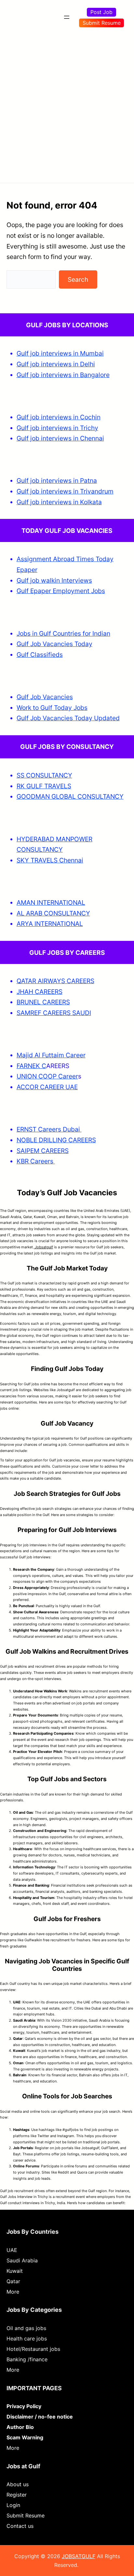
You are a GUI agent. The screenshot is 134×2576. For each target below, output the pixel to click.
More (13, 2292)
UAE (12, 2250)
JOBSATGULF (79, 2556)
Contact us (20, 2526)
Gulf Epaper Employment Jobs (61, 591)
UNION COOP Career (47, 1076)
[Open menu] (67, 17)
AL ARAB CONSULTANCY (53, 913)
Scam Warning (25, 2437)
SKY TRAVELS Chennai (50, 860)
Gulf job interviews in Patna (57, 481)
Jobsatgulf (43, 1247)
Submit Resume (102, 23)
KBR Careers (35, 1161)
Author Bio (20, 2427)
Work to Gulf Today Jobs (52, 708)
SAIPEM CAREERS (43, 1151)
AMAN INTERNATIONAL (51, 902)
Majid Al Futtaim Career (51, 1055)
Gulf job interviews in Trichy (57, 428)
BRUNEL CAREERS (43, 1002)
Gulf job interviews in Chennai (60, 438)
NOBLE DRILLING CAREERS (56, 1140)
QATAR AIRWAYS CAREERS (55, 981)
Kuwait (15, 2271)
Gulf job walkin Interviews (54, 580)
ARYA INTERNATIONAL (50, 924)
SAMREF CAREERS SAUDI (54, 1013)
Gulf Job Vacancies (45, 697)
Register (17, 2495)
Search (78, 279)
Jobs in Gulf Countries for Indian (63, 633)
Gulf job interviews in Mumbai (60, 353)
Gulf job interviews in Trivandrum (65, 491)
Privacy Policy (24, 2406)
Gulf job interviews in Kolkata (59, 502)
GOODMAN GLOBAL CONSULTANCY (70, 796)
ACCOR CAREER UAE (47, 1087)
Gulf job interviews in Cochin (59, 417)
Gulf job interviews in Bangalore (63, 375)
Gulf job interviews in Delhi (56, 364)
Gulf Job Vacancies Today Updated (68, 718)
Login (13, 2505)
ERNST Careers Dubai (49, 1129)
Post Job (101, 12)
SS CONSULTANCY (44, 775)
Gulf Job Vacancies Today (54, 644)
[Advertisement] (67, 104)
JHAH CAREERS (40, 992)
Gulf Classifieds (40, 655)
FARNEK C (31, 1066)
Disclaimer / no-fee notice (40, 2417)
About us (18, 2484)
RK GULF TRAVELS (44, 786)
